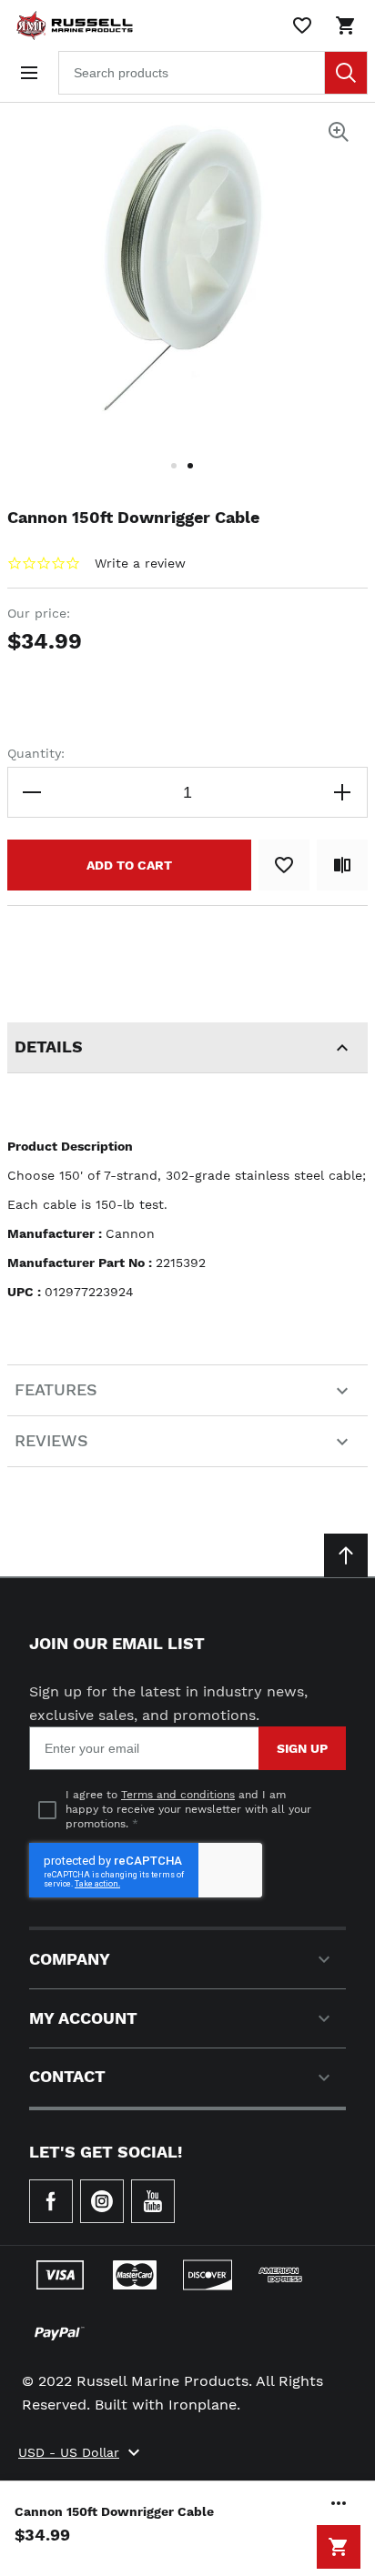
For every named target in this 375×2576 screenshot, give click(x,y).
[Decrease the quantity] (33, 792)
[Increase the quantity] (342, 792)
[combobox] (213, 73)
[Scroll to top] (346, 1555)
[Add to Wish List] (284, 865)
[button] (179, 477)
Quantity (34, 753)
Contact (67, 2076)
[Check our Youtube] (153, 2201)
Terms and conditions (178, 1795)
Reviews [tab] (51, 1440)
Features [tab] (56, 1389)
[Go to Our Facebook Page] (51, 2201)
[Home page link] (71, 25)
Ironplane (203, 2405)
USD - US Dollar (69, 2452)
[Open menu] (29, 73)
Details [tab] (49, 1046)
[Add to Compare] (342, 865)
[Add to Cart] (339, 2547)
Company (70, 1959)
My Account (83, 2018)
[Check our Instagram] (102, 2201)
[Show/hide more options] (339, 2503)
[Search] (346, 73)
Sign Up (302, 1748)
